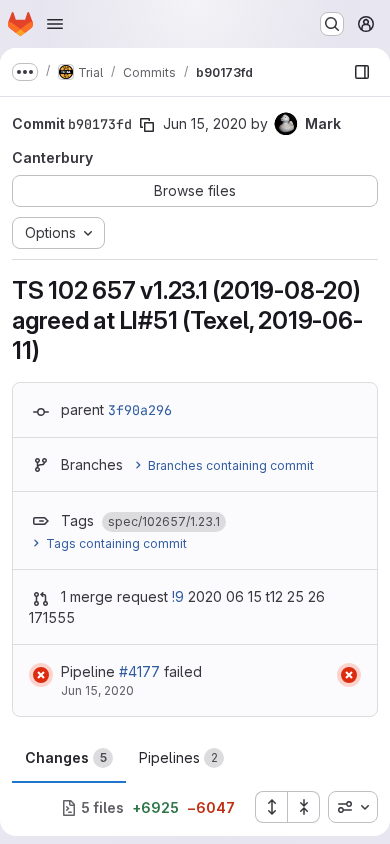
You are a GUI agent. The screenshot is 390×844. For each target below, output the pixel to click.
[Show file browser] (362, 72)
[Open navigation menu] (55, 24)
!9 (178, 596)
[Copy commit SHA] (147, 125)
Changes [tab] (66, 757)
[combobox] (353, 807)
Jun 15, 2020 (205, 123)
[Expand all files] (271, 807)
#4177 (139, 671)
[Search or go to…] (332, 24)
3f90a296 (140, 410)
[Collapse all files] (304, 807)
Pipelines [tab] (178, 757)
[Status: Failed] (41, 675)
